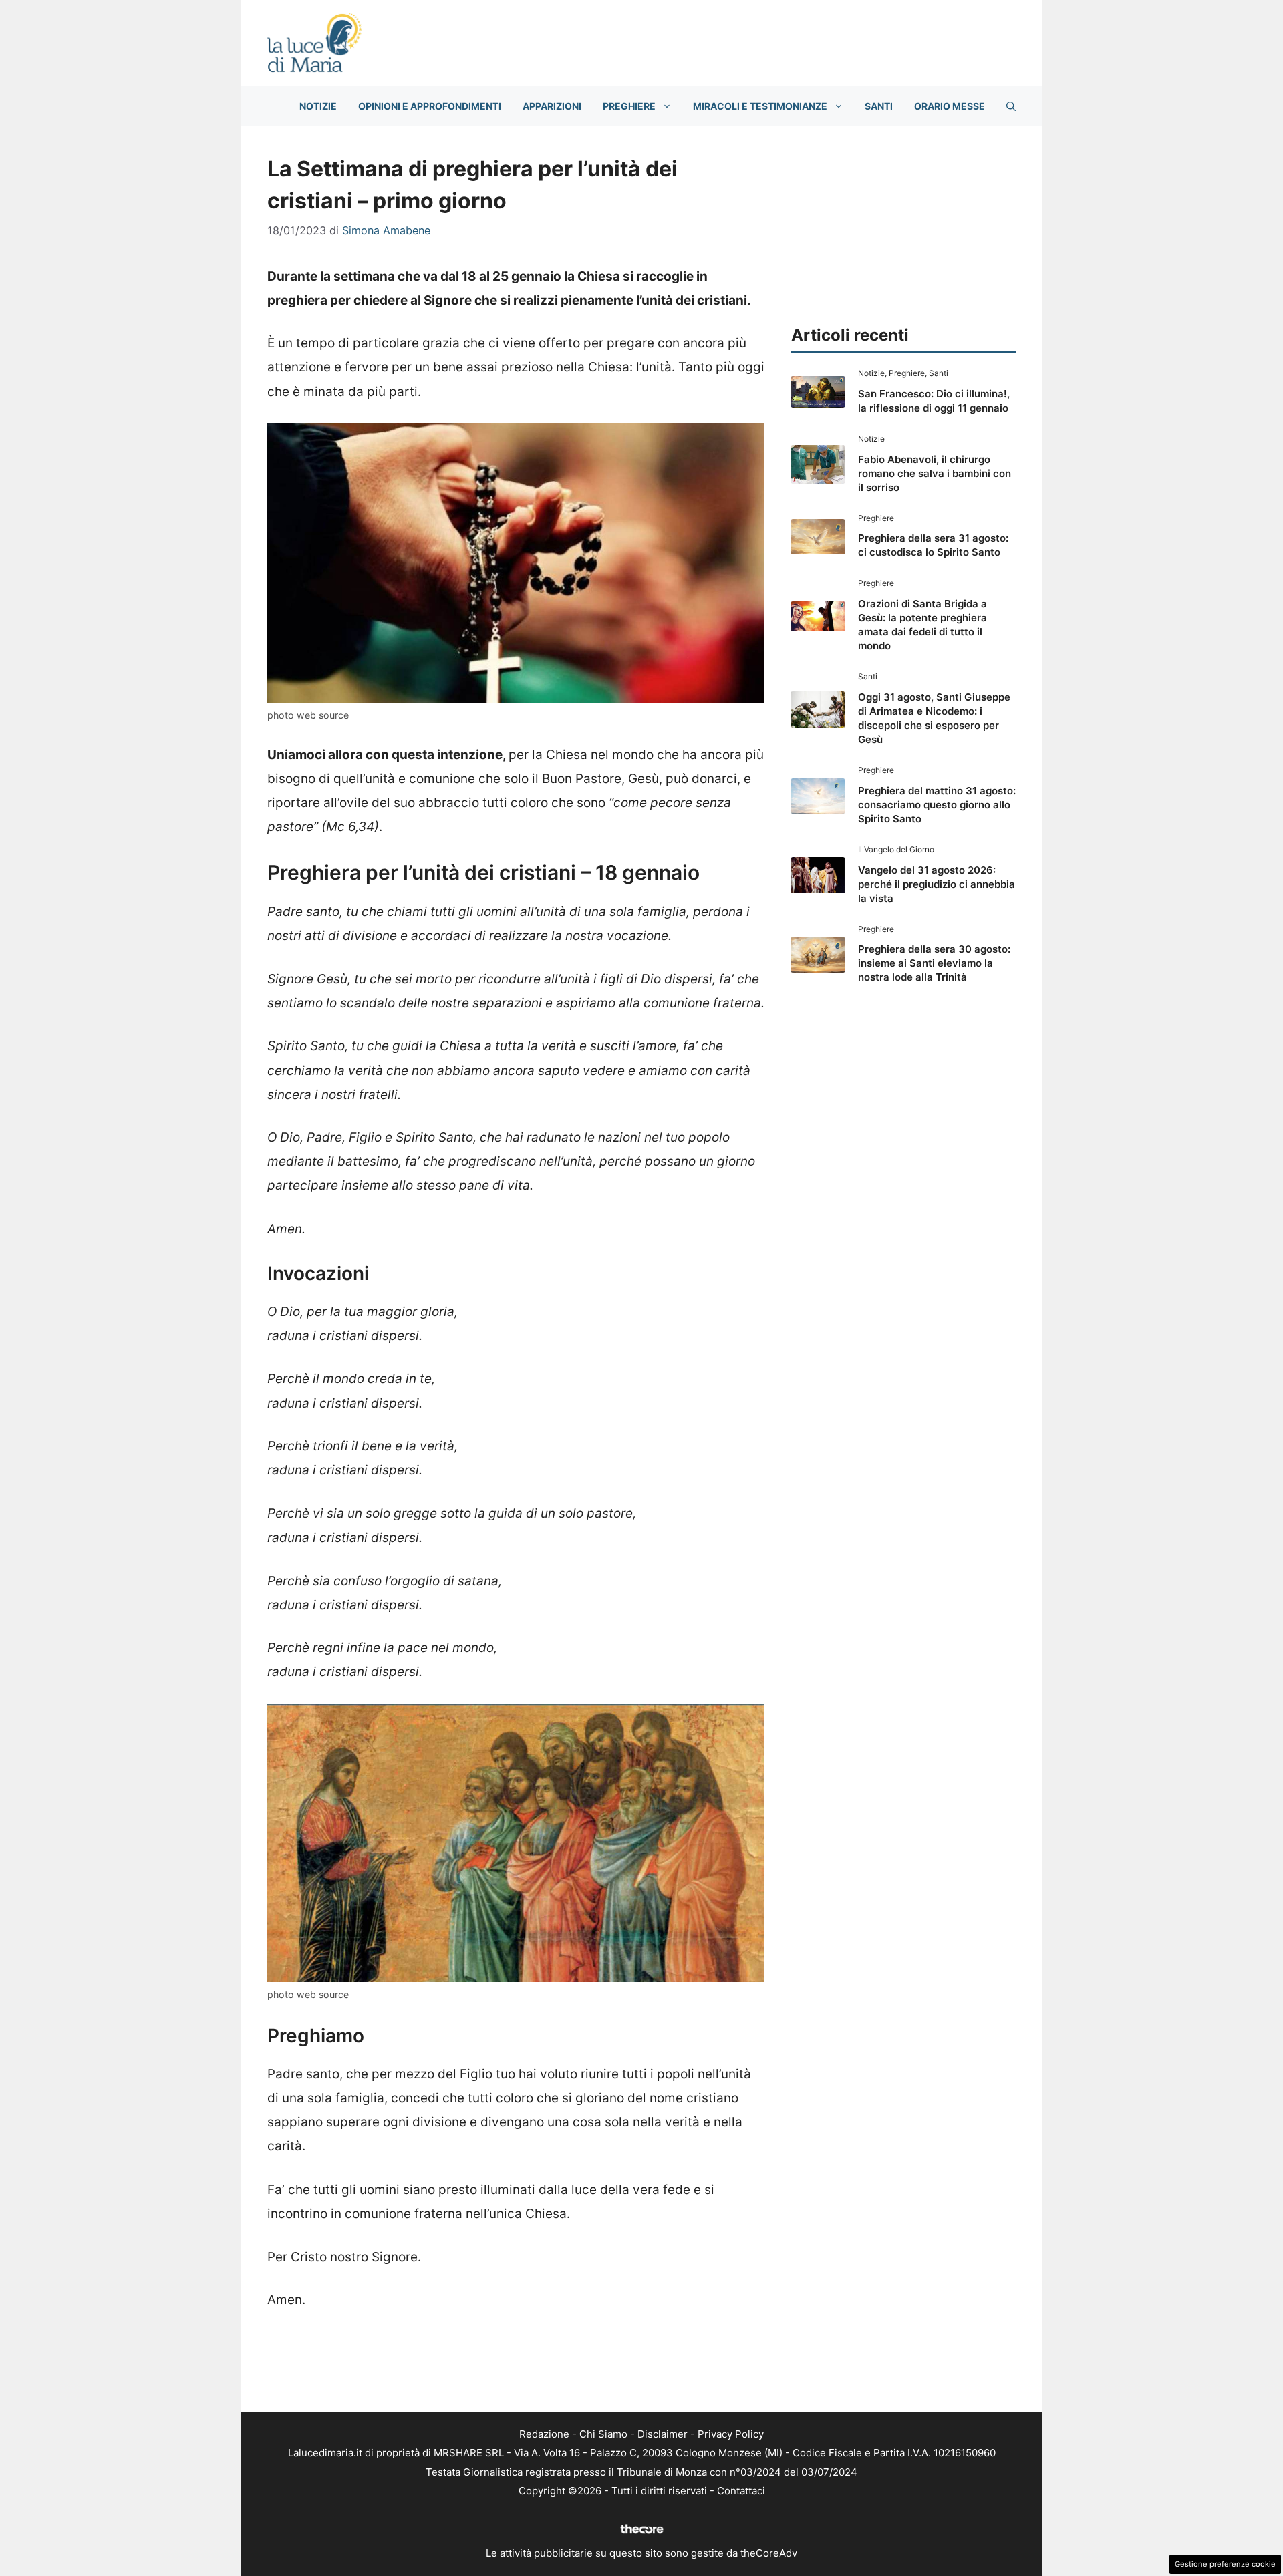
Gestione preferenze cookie (1225, 2564)
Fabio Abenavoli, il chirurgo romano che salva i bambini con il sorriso (935, 473)
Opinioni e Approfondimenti (430, 106)
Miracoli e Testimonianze (760, 106)
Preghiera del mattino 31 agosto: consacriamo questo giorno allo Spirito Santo (937, 805)
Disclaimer (663, 2434)
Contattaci (741, 2491)
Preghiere (629, 106)
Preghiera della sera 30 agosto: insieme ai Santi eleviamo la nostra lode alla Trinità (934, 963)
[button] (1011, 106)
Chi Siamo (603, 2434)
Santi (879, 106)
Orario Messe (950, 106)
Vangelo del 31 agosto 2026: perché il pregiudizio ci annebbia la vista (937, 884)
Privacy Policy (731, 2434)
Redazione (544, 2434)
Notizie (318, 106)
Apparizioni (552, 106)
